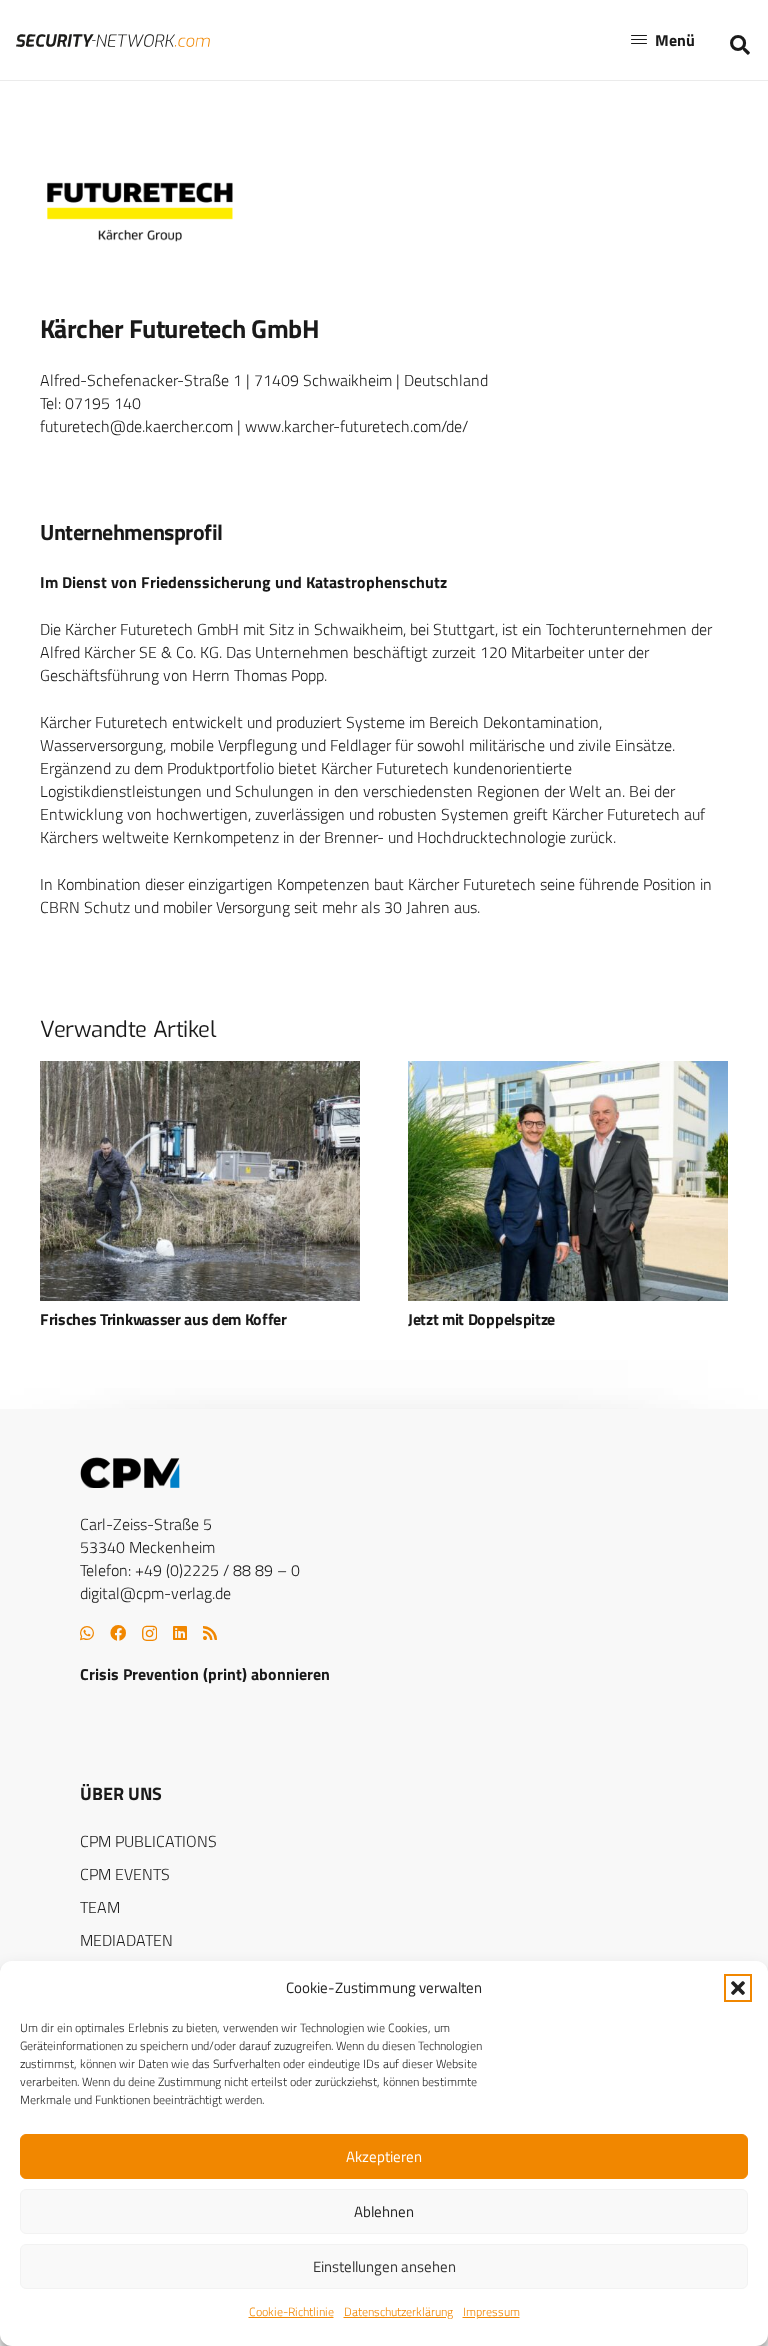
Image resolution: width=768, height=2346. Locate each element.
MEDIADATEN (126, 1940)
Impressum (491, 2311)
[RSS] (210, 1633)
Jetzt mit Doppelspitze (481, 1319)
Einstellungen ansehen (384, 2266)
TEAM (100, 1907)
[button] (738, 1988)
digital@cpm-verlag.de (155, 1593)
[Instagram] (149, 1634)
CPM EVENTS (125, 1874)
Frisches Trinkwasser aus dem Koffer (163, 1319)
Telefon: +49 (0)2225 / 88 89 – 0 (190, 1570)
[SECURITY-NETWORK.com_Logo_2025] (113, 40)
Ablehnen (384, 2211)
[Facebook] (118, 1633)
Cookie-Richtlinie (291, 2311)
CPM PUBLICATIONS (148, 1841)
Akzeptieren (384, 2156)
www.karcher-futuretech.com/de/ (356, 426)
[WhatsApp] (87, 1633)
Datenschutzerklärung (398, 2311)
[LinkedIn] (180, 1633)
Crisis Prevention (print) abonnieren (205, 1674)
